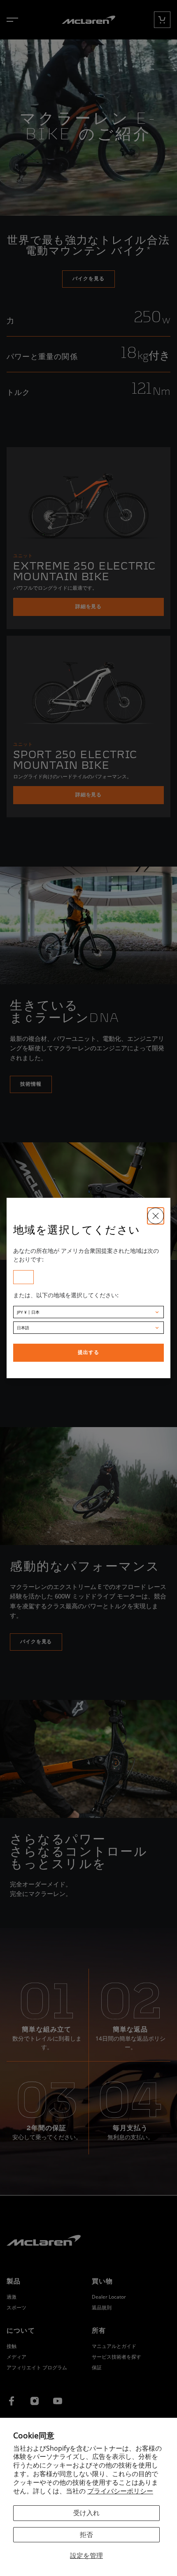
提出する (88, 1353)
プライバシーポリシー (120, 2491)
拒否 (86, 2534)
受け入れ (86, 2513)
